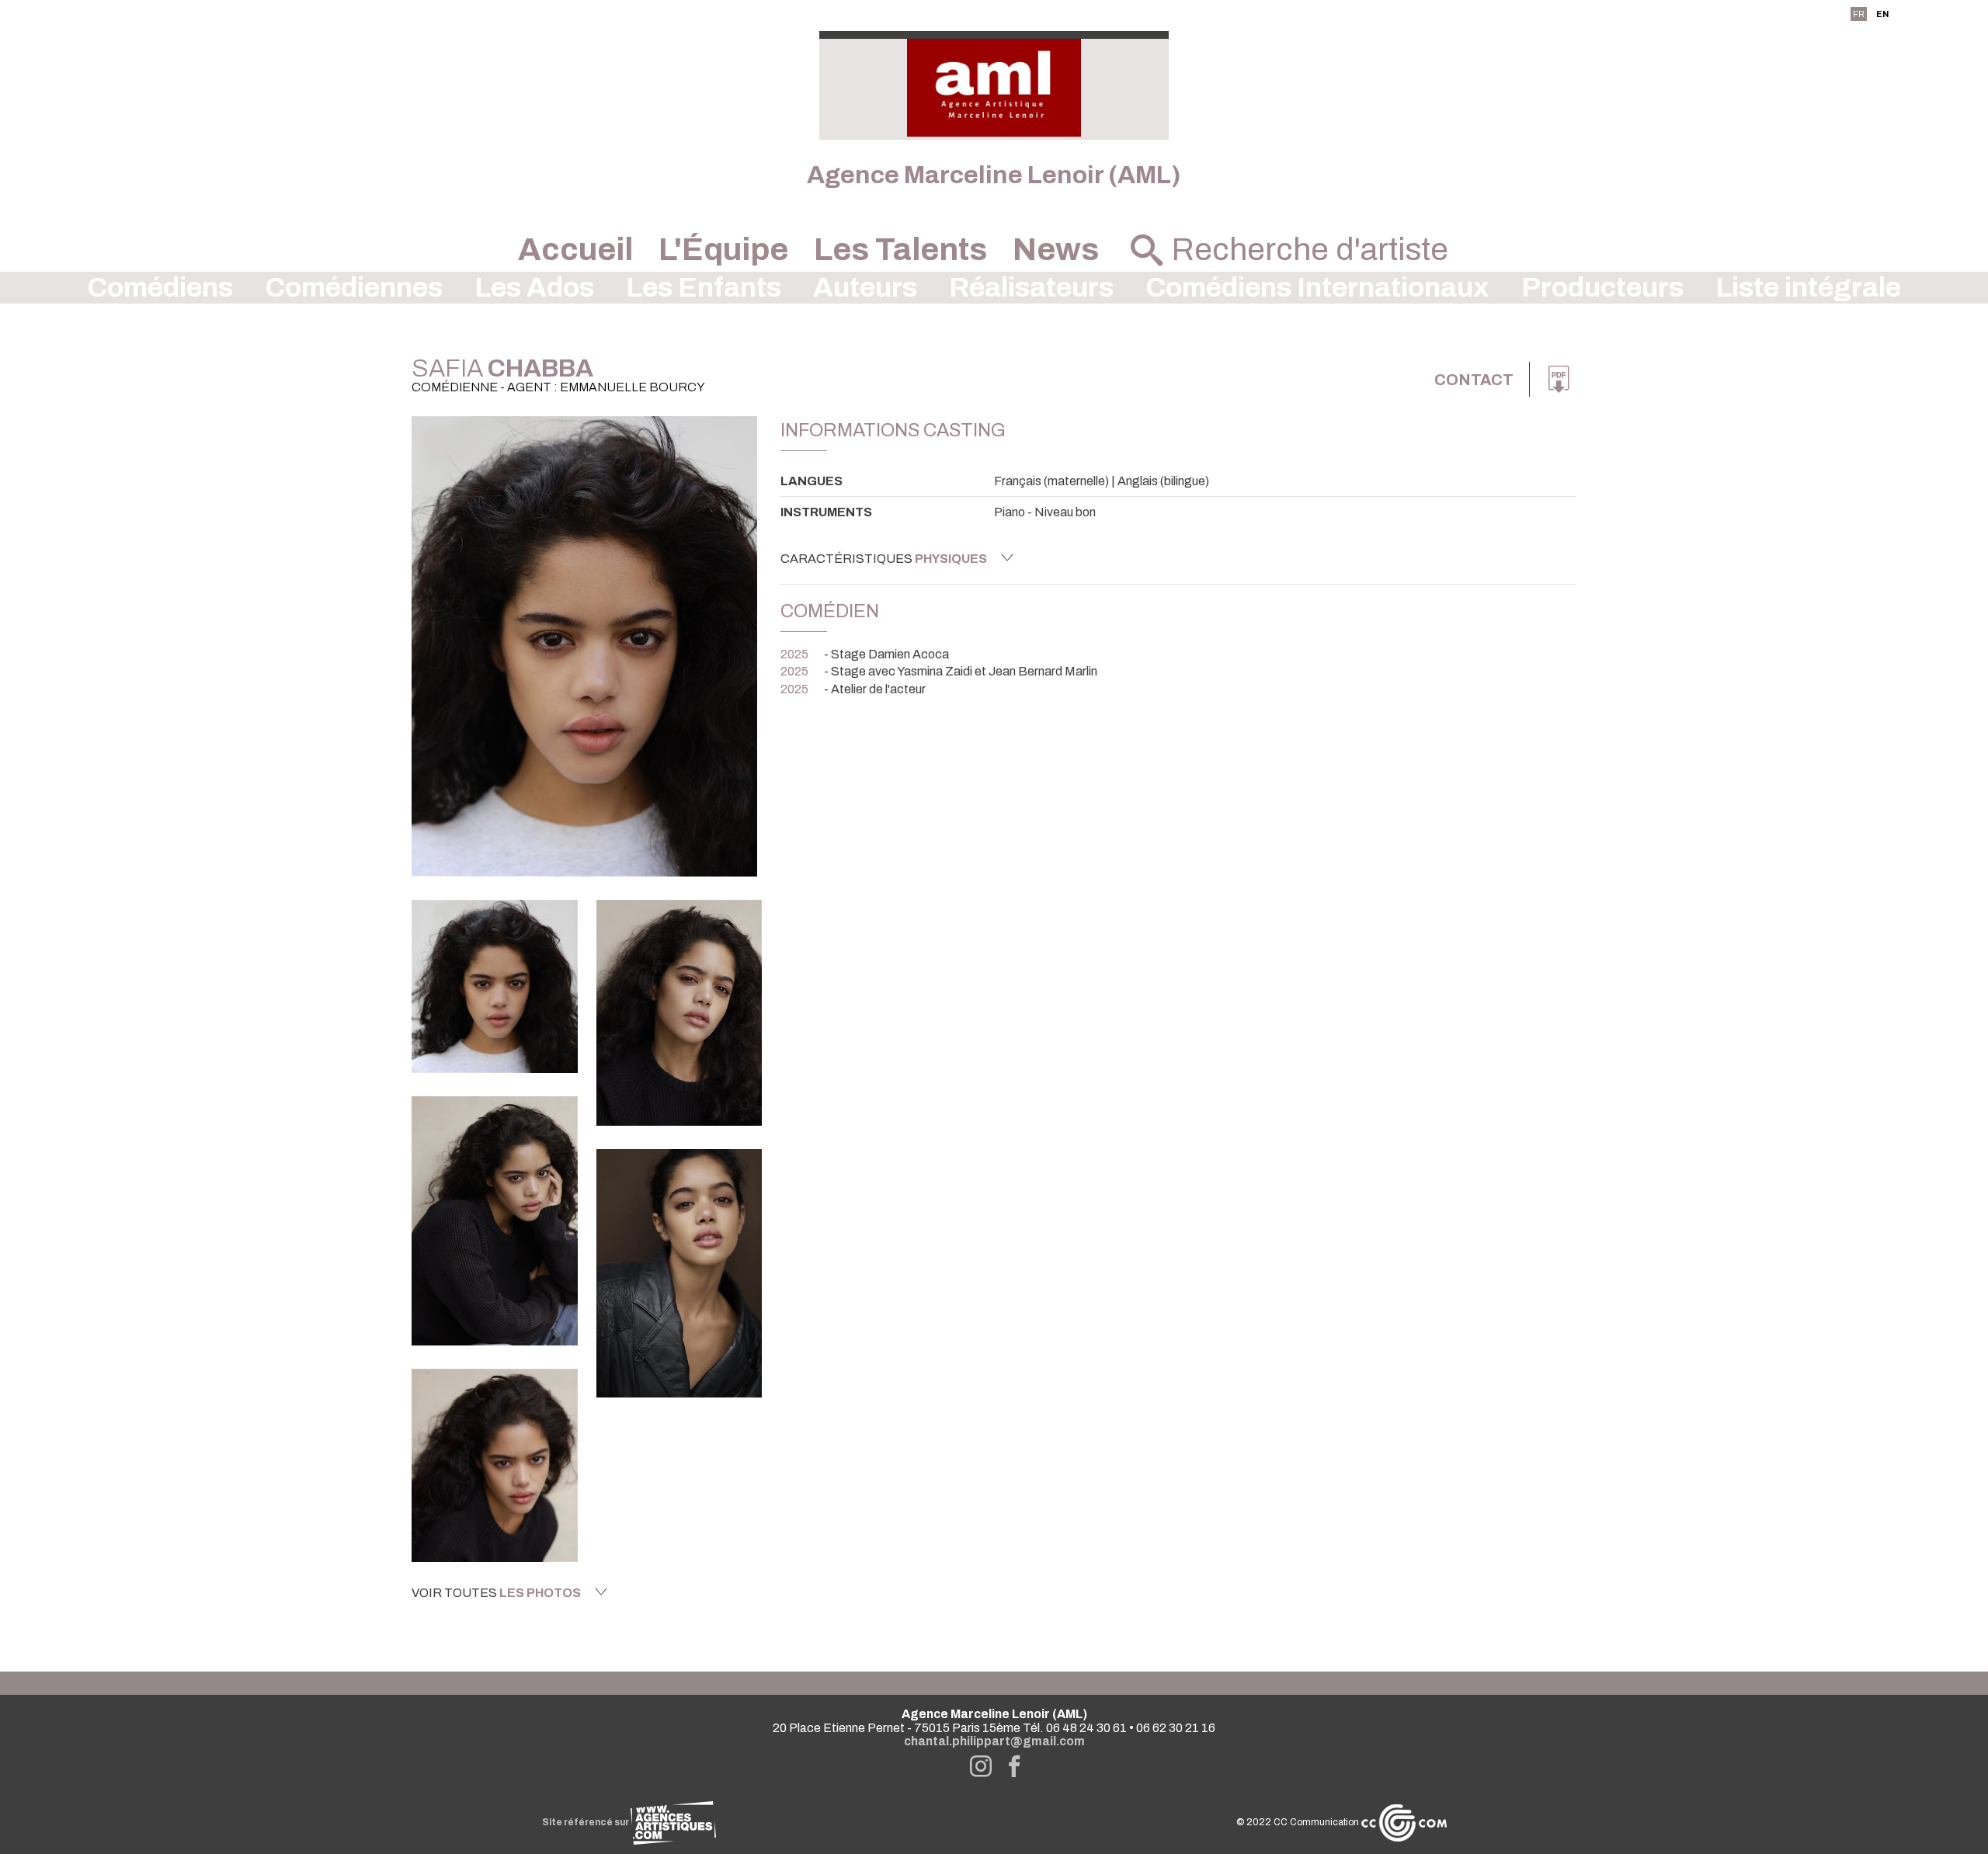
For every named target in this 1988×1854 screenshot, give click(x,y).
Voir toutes (496, 1593)
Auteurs (865, 288)
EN (1882, 14)
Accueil (575, 250)
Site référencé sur (586, 1822)
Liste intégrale (1808, 288)
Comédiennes (354, 288)
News (1056, 250)
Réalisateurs (1031, 288)
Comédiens (160, 288)
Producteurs (1602, 288)
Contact (1474, 380)
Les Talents (900, 250)
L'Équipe (723, 250)
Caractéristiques (884, 559)
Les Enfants (704, 288)
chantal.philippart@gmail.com (994, 1741)
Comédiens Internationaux (1317, 288)
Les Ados (534, 288)
